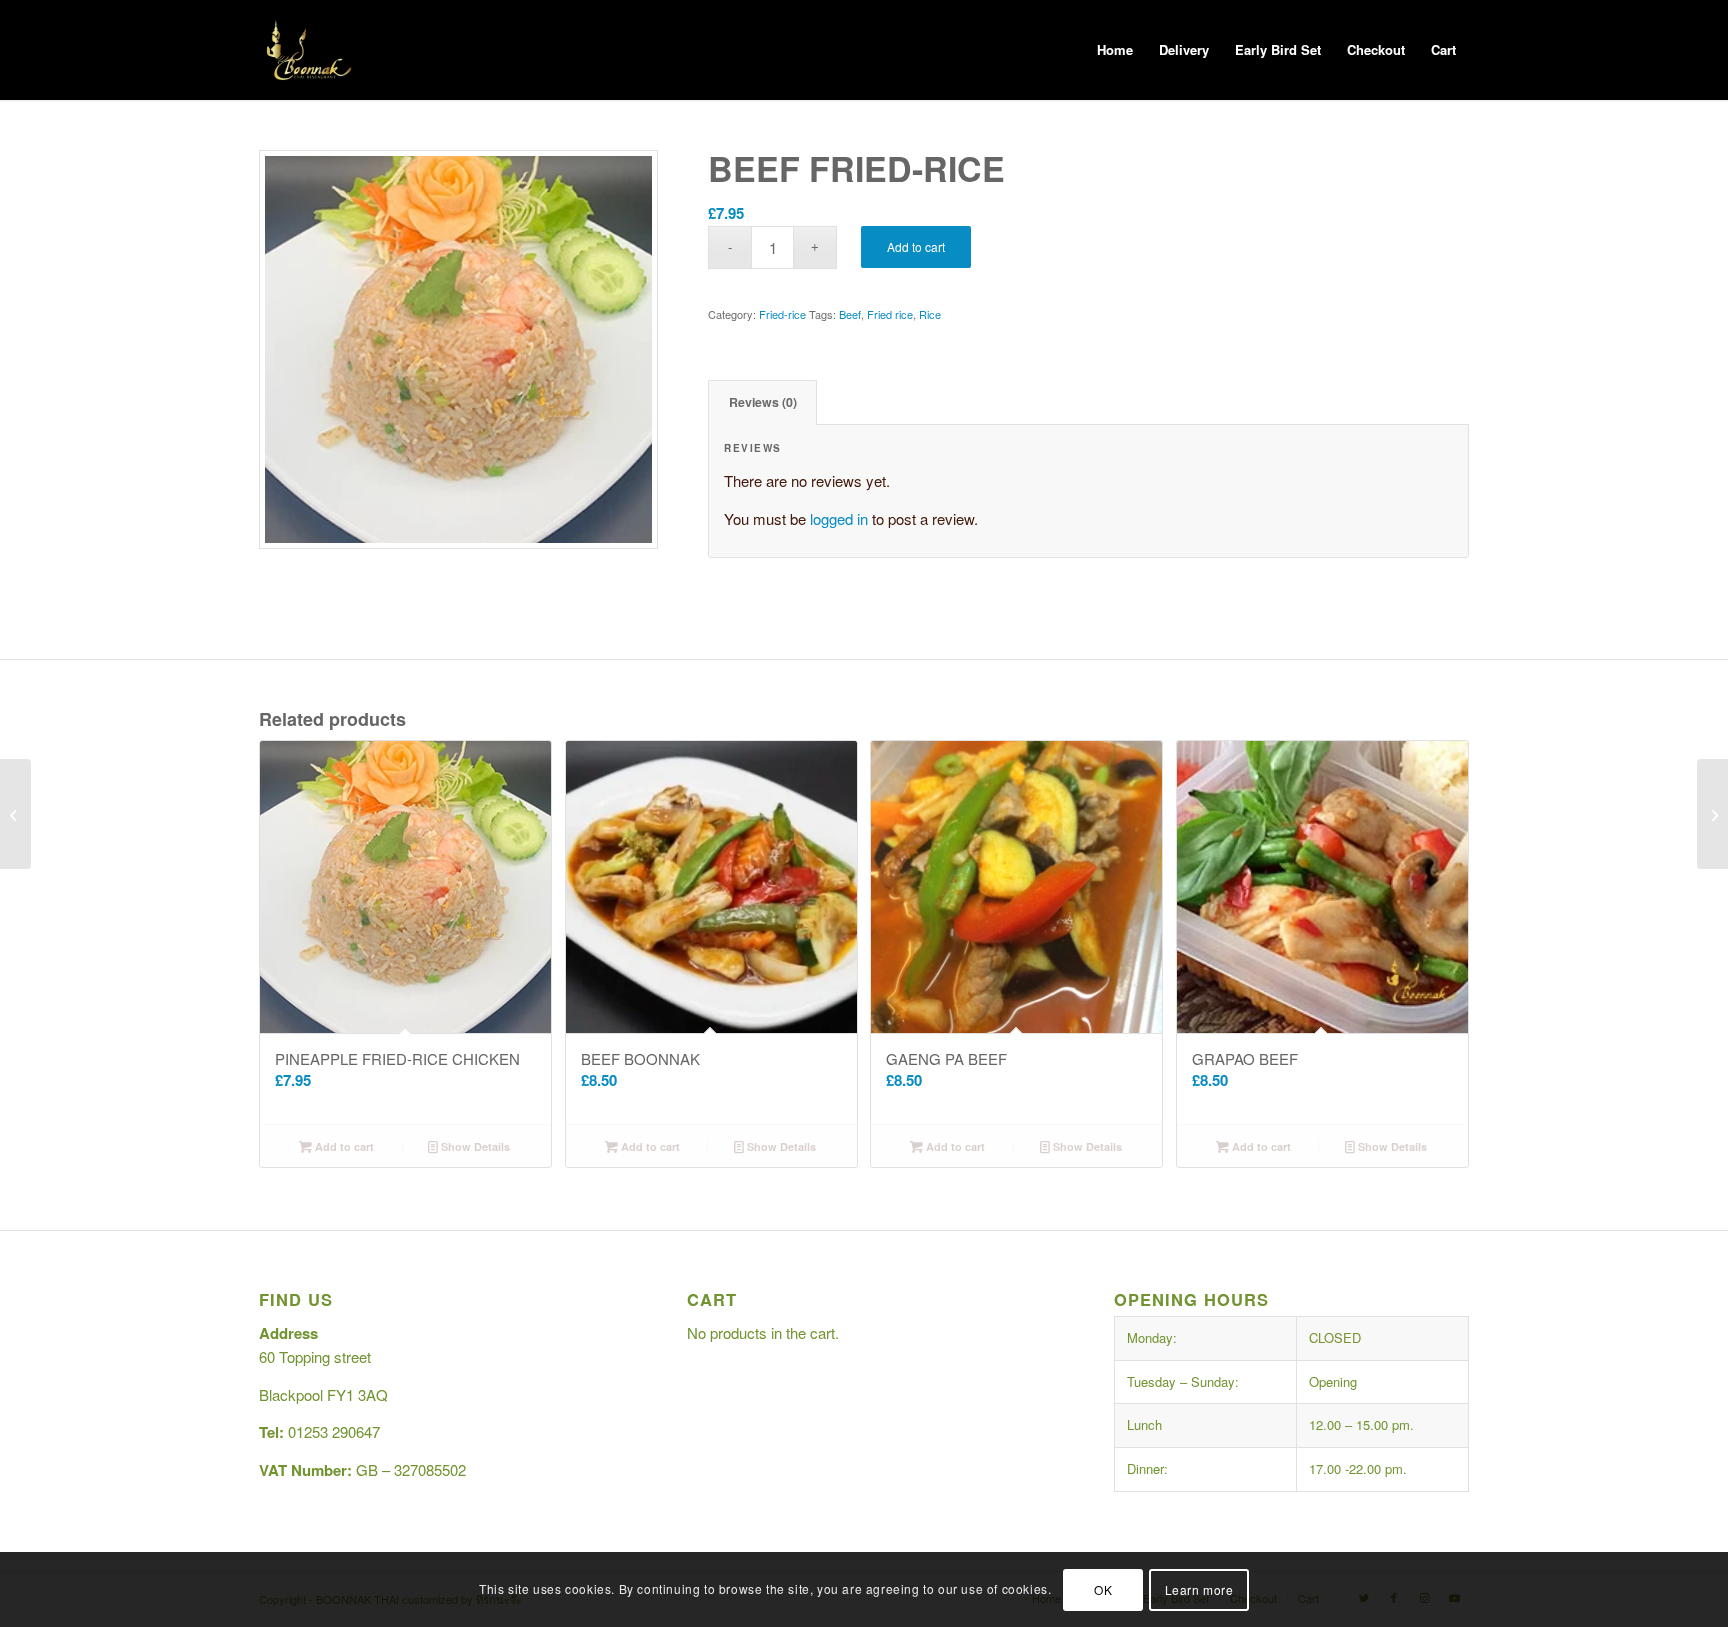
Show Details (474, 1146)
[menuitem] (1115, 50)
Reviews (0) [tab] (763, 402)
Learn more (1199, 1588)
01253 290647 (334, 1431)
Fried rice (890, 314)
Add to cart (916, 246)
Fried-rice (782, 314)
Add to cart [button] (343, 1146)
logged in (839, 518)
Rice (930, 314)
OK (1103, 1588)
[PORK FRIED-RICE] (1712, 814)
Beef (850, 314)
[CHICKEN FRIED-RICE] (15, 814)
